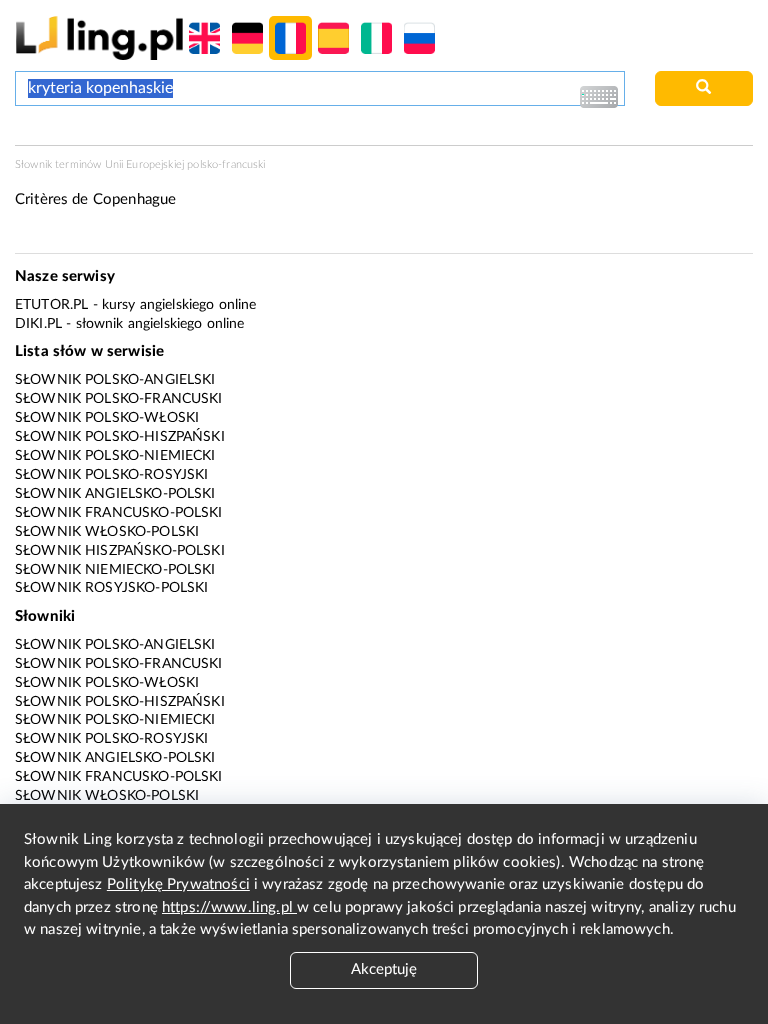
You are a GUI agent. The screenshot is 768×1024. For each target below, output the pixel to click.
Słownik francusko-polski (119, 513)
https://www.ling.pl (229, 907)
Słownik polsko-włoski (107, 418)
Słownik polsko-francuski (119, 399)
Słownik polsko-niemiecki (115, 456)
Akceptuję (384, 969)
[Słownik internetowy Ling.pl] (99, 37)
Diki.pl (38, 324)
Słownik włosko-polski (107, 532)
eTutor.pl (51, 305)
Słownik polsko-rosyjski (111, 475)
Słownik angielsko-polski (115, 494)
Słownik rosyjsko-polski (111, 588)
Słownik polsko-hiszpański (120, 437)
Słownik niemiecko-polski (115, 570)
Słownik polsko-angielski (115, 380)
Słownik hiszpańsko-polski (120, 551)
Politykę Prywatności (178, 884)
